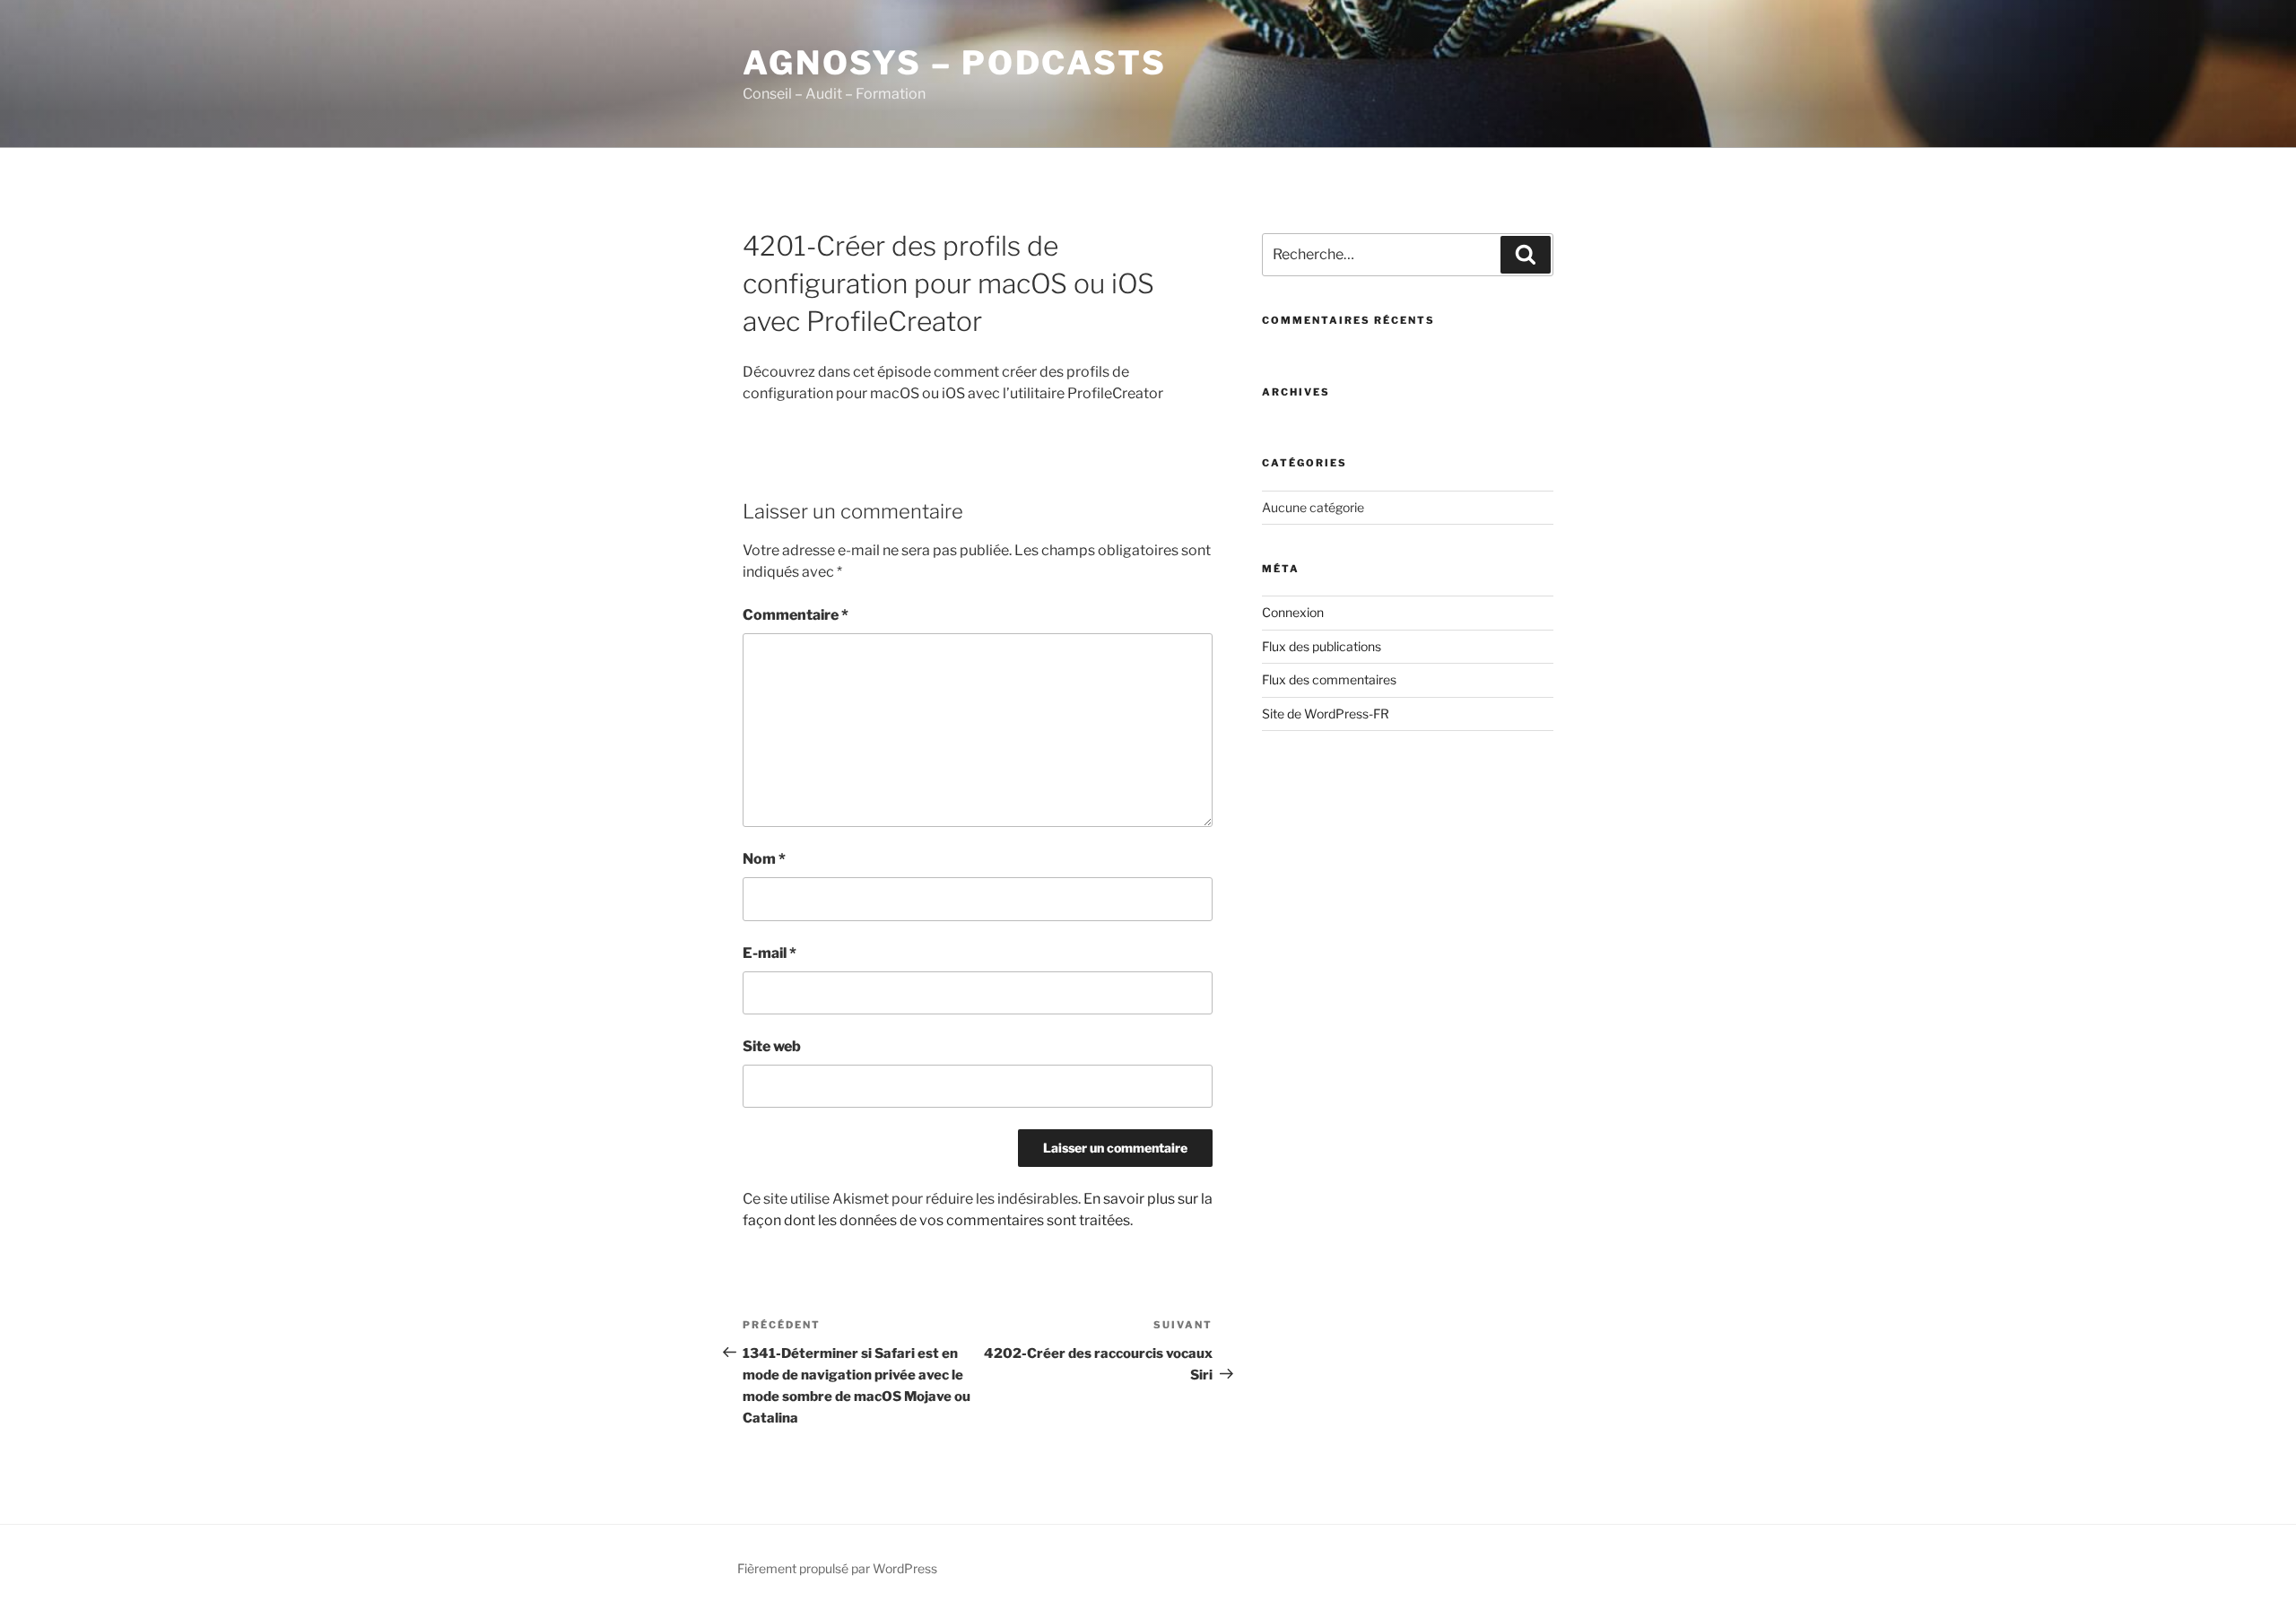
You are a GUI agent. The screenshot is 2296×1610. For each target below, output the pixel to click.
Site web (772, 1046)
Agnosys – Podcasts (955, 63)
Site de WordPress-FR (1326, 714)
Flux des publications (1322, 646)
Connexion (1293, 612)
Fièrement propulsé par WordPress (837, 1568)
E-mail (770, 953)
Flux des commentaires (1329, 679)
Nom (764, 859)
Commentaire (796, 615)
